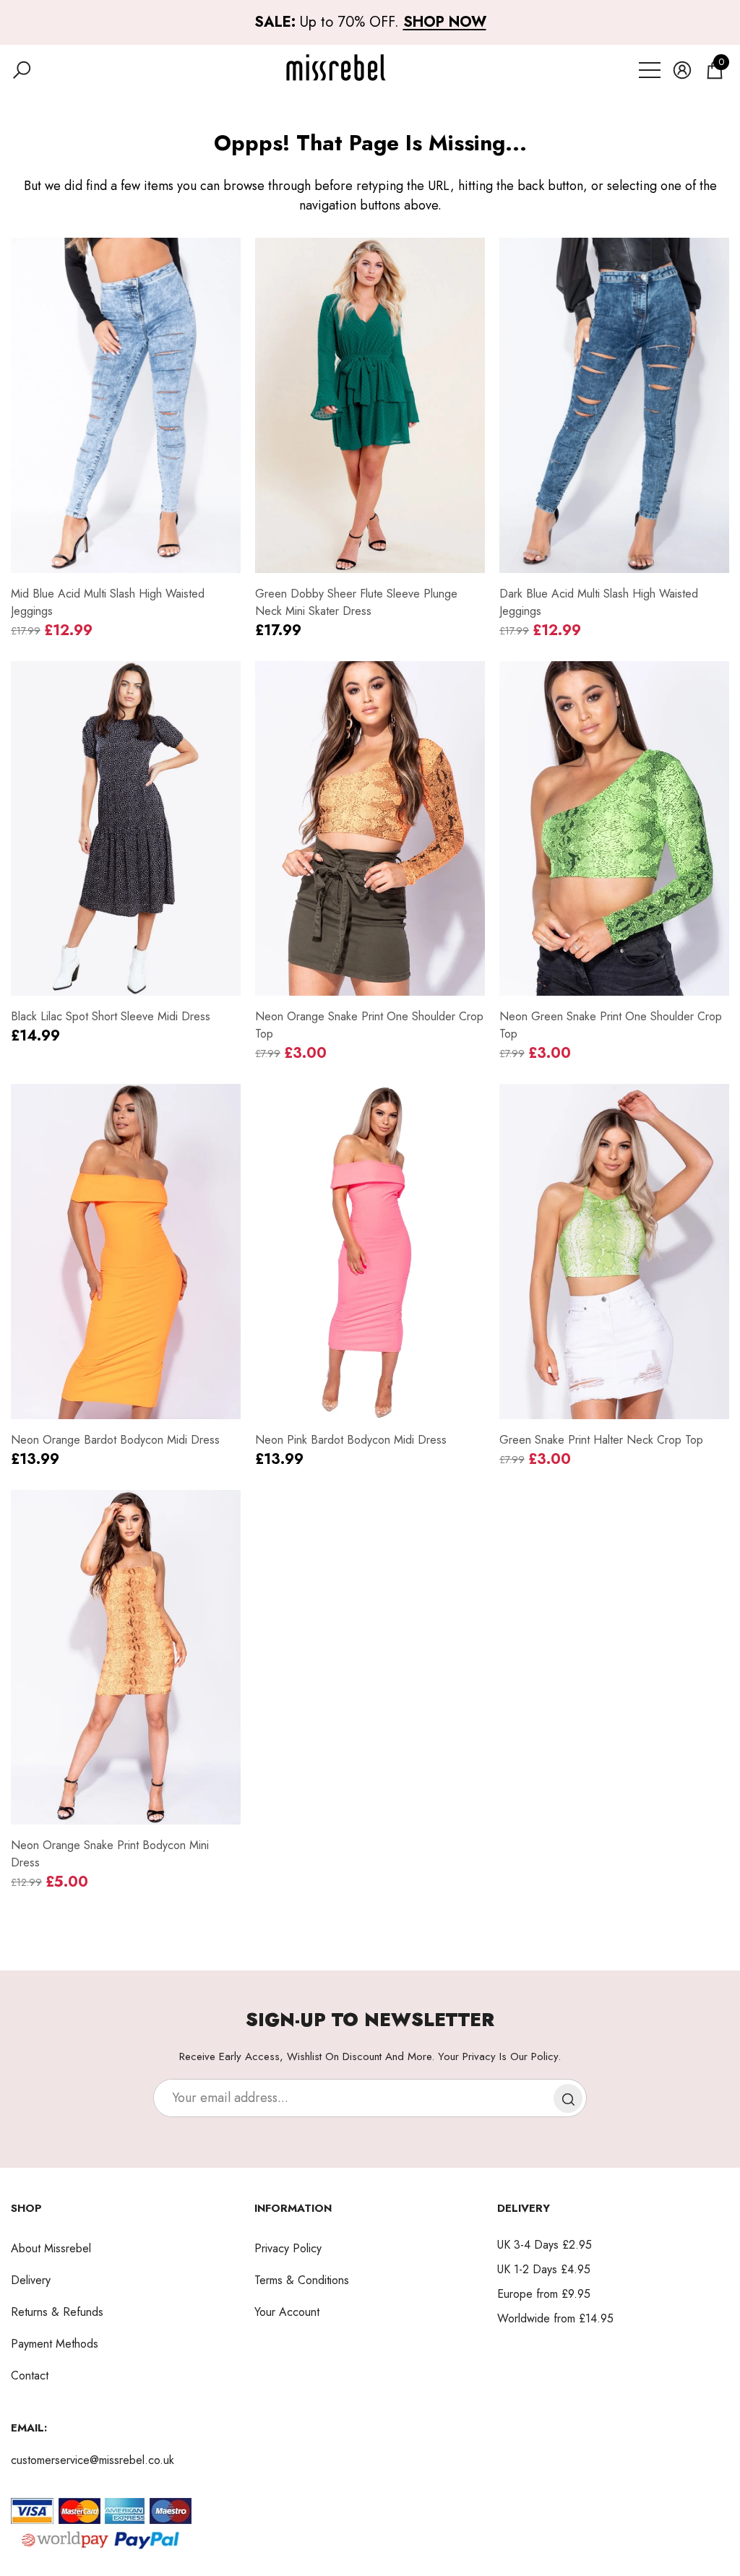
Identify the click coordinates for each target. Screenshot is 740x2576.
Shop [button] (26, 2208)
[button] (22, 70)
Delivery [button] (524, 2208)
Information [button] (293, 2208)
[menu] (650, 70)
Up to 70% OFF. (370, 22)
